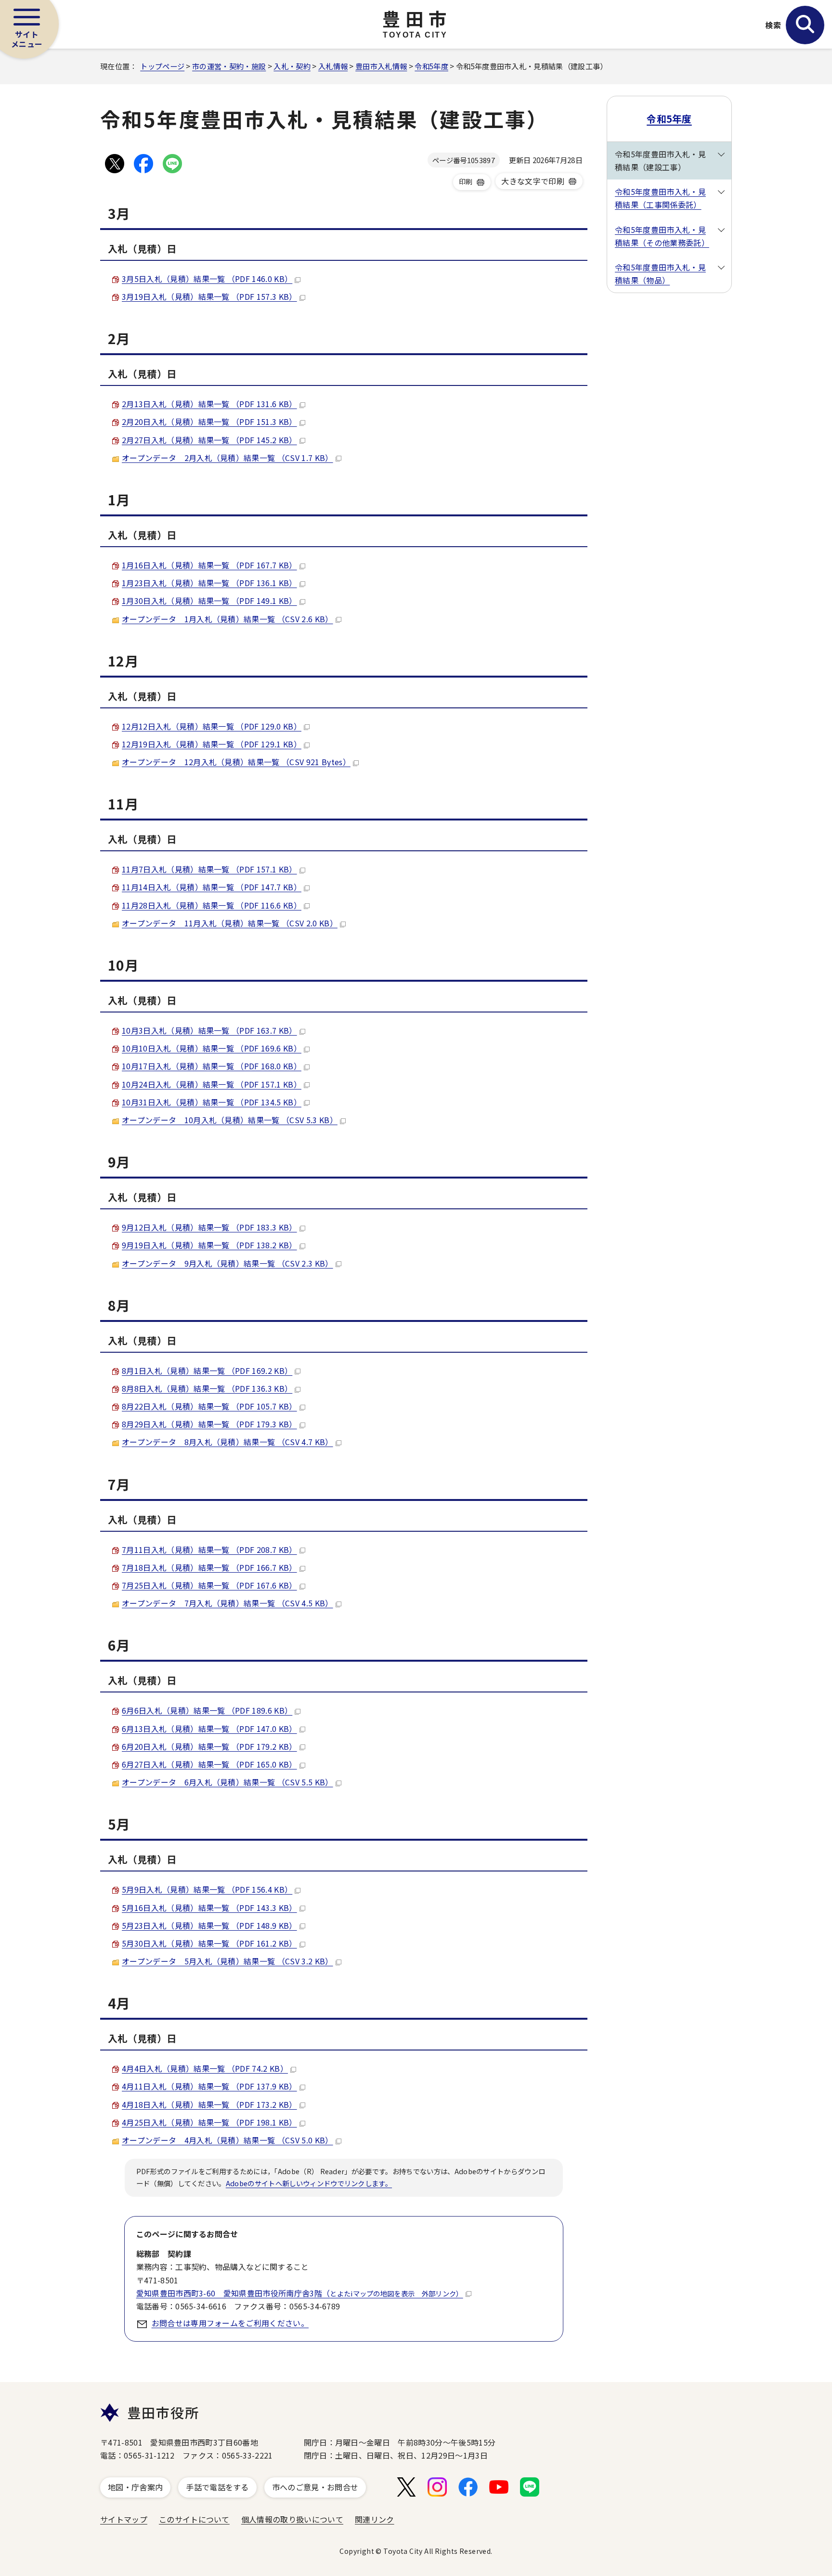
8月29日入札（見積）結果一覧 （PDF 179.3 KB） (209, 1424)
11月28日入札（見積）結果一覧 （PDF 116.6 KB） (212, 905)
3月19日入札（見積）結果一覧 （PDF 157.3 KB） (209, 296)
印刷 (466, 181)
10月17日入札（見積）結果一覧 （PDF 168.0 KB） (212, 1066)
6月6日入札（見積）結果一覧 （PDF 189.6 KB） (207, 1710)
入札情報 (333, 66)
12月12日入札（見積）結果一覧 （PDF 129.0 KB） (212, 726)
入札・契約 (292, 66)
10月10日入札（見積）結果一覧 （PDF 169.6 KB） (212, 1048)
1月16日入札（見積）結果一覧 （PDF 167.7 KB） (209, 565)
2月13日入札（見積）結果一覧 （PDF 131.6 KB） (209, 404)
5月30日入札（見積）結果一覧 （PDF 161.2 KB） (209, 1943)
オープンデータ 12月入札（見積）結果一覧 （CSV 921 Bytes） (236, 762)
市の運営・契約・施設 (229, 66)
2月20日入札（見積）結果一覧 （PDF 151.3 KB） (209, 422)
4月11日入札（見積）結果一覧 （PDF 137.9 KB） (209, 2086)
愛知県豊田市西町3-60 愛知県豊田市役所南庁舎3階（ (300, 2293)
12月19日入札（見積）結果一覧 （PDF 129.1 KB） (212, 744)
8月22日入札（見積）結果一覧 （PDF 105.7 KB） (209, 1406)
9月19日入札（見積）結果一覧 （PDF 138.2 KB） (209, 1245)
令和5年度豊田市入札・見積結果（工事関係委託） (660, 198)
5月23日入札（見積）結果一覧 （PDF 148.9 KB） (209, 1925)
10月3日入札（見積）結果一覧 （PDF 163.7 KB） (209, 1030)
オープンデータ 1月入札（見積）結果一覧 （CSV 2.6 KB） (227, 619)
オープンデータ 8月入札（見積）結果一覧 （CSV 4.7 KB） (227, 1442)
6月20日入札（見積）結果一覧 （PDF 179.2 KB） (209, 1746)
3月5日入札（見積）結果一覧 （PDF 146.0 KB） (207, 279)
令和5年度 (431, 66)
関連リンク (375, 2519)
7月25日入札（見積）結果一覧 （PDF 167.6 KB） (209, 1585)
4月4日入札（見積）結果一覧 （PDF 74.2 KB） (205, 2068)
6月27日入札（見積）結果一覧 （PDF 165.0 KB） (209, 1764)
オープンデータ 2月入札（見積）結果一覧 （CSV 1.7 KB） (227, 458)
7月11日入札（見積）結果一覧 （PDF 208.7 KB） (209, 1550)
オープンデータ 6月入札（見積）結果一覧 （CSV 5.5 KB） (227, 1782)
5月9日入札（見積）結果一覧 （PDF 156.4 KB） (207, 1889)
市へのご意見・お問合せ (315, 2487)
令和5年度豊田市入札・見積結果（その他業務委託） (662, 236)
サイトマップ (124, 2519)
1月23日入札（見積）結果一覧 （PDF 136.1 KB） (209, 583)
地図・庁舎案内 (135, 2487)
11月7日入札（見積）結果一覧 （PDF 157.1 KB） (209, 869)
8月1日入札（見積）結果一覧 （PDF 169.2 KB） (207, 1371)
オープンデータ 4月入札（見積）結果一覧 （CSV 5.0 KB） (227, 2140)
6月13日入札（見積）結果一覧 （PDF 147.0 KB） (209, 1729)
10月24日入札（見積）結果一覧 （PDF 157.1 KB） (212, 1084)
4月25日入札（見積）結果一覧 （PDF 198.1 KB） (209, 2122)
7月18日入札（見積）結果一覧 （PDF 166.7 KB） (209, 1567)
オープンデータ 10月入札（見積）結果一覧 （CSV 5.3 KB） (230, 1120)
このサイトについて (194, 2519)
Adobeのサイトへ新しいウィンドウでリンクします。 (309, 2183)
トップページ (162, 66)
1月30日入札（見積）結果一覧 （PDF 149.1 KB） (209, 601)
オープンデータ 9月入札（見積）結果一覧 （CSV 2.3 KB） (227, 1263)
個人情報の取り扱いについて (292, 2519)
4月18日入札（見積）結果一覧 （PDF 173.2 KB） (209, 2104)
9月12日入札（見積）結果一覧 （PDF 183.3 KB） (209, 1227)
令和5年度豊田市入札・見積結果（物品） (660, 274)
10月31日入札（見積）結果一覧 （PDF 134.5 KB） (212, 1102)
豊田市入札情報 (381, 66)
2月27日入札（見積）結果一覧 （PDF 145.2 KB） (209, 440)
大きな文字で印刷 (533, 181)
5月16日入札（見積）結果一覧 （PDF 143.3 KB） (209, 1908)
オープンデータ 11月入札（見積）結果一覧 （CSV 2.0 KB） (230, 923)
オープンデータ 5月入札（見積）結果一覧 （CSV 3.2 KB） (227, 1961)
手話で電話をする (217, 2487)
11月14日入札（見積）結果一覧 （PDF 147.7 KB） (212, 887)
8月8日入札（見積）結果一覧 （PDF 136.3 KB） (207, 1388)
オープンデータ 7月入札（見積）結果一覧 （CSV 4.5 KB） (227, 1603)
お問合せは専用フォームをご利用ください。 (230, 2323)
